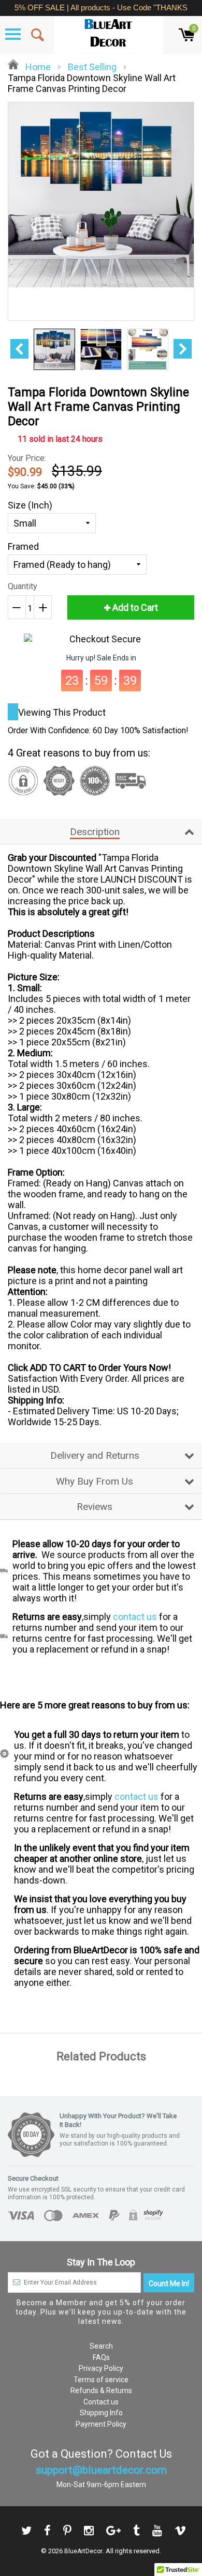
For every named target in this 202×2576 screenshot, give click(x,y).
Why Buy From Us (95, 1481)
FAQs (101, 2357)
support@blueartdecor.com (101, 2470)
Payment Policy (101, 2424)
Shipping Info (101, 2413)
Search (101, 2346)
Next (183, 349)
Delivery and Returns (95, 1455)
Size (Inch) (30, 505)
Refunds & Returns (101, 2390)
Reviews (95, 1507)
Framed (23, 546)
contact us (135, 1617)
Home (37, 67)
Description (95, 832)
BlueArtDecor (83, 2551)
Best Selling (92, 67)
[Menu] (13, 34)
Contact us (101, 2402)
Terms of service (101, 2380)
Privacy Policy (101, 2368)
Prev (19, 349)
